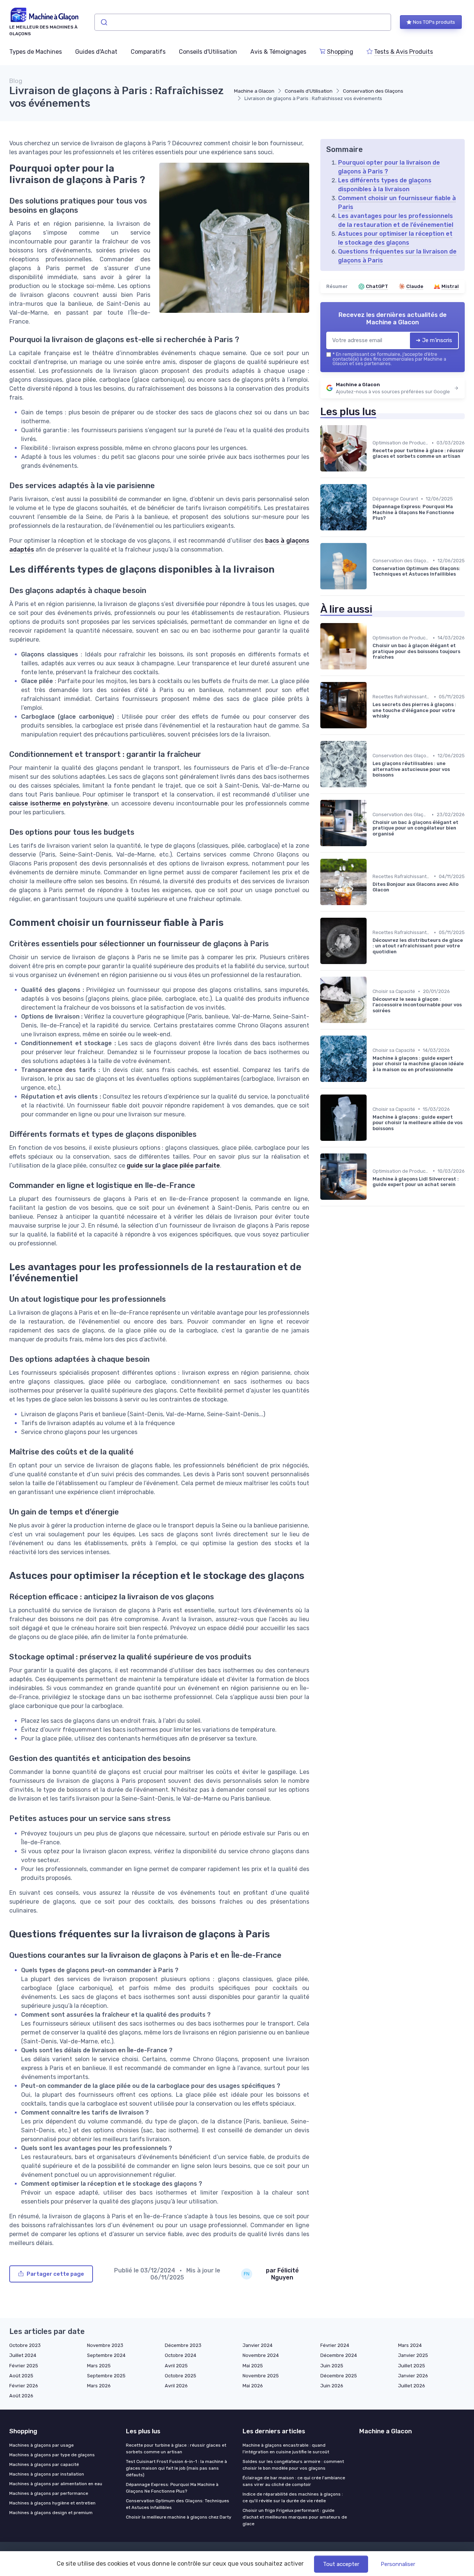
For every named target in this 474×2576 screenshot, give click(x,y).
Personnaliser (398, 2564)
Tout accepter (341, 2564)
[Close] (371, 1267)
